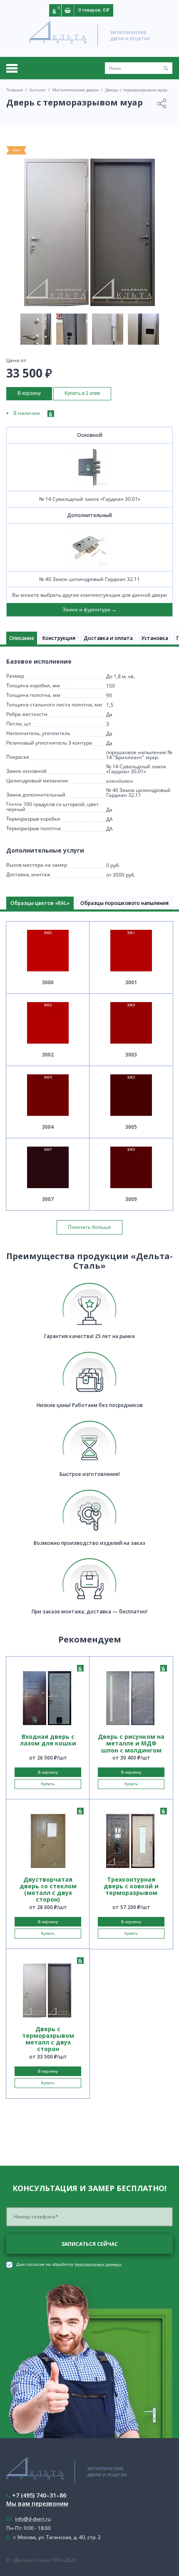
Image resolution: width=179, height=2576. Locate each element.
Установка (155, 638)
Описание (22, 638)
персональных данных (98, 2264)
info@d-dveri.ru (33, 2519)
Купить (48, 1784)
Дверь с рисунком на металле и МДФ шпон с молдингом (131, 1743)
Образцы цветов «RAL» (40, 903)
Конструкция (59, 638)
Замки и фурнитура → (89, 609)
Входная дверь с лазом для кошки (48, 1740)
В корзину (29, 393)
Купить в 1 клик (82, 393)
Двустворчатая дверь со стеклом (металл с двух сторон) (48, 1890)
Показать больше (89, 1227)
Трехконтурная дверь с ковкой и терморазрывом (131, 1886)
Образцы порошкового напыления (124, 903)
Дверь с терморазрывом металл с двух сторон (48, 2039)
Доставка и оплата (108, 638)
